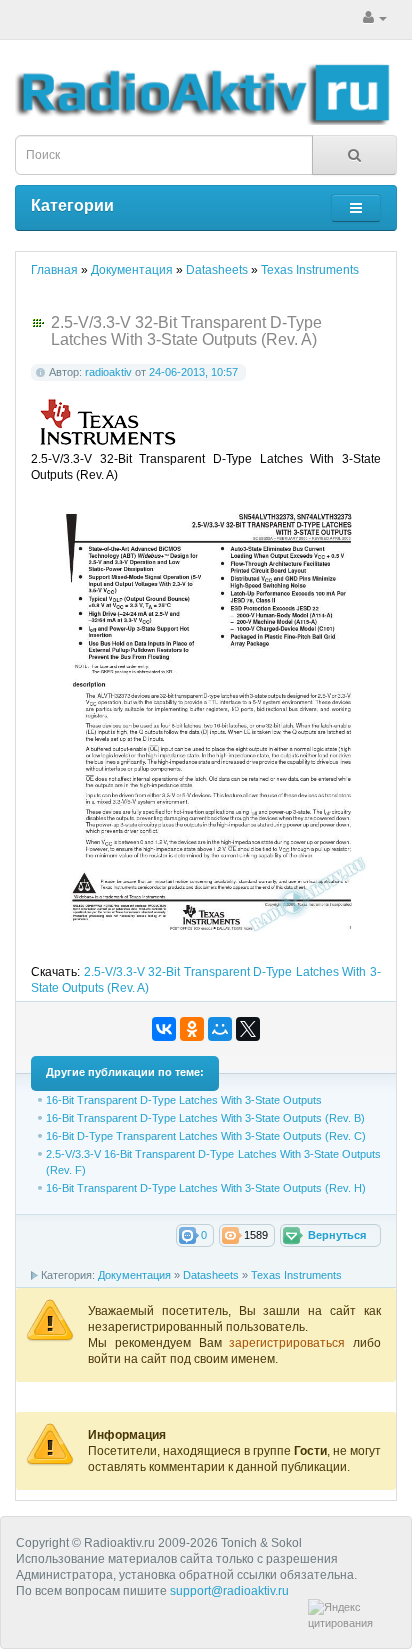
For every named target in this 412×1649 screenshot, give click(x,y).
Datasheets (211, 1275)
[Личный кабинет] (375, 18)
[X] (248, 1029)
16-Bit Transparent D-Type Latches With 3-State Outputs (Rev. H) (206, 1188)
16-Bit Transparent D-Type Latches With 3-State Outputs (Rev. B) (205, 1118)
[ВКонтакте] (164, 1029)
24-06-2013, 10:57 (193, 372)
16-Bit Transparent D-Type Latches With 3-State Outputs (184, 1100)
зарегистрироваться (291, 1343)
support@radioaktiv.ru (229, 1591)
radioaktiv (108, 372)
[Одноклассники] (192, 1029)
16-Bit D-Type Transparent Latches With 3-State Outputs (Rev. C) (206, 1136)
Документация (134, 1275)
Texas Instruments (296, 1275)
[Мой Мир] (220, 1029)
